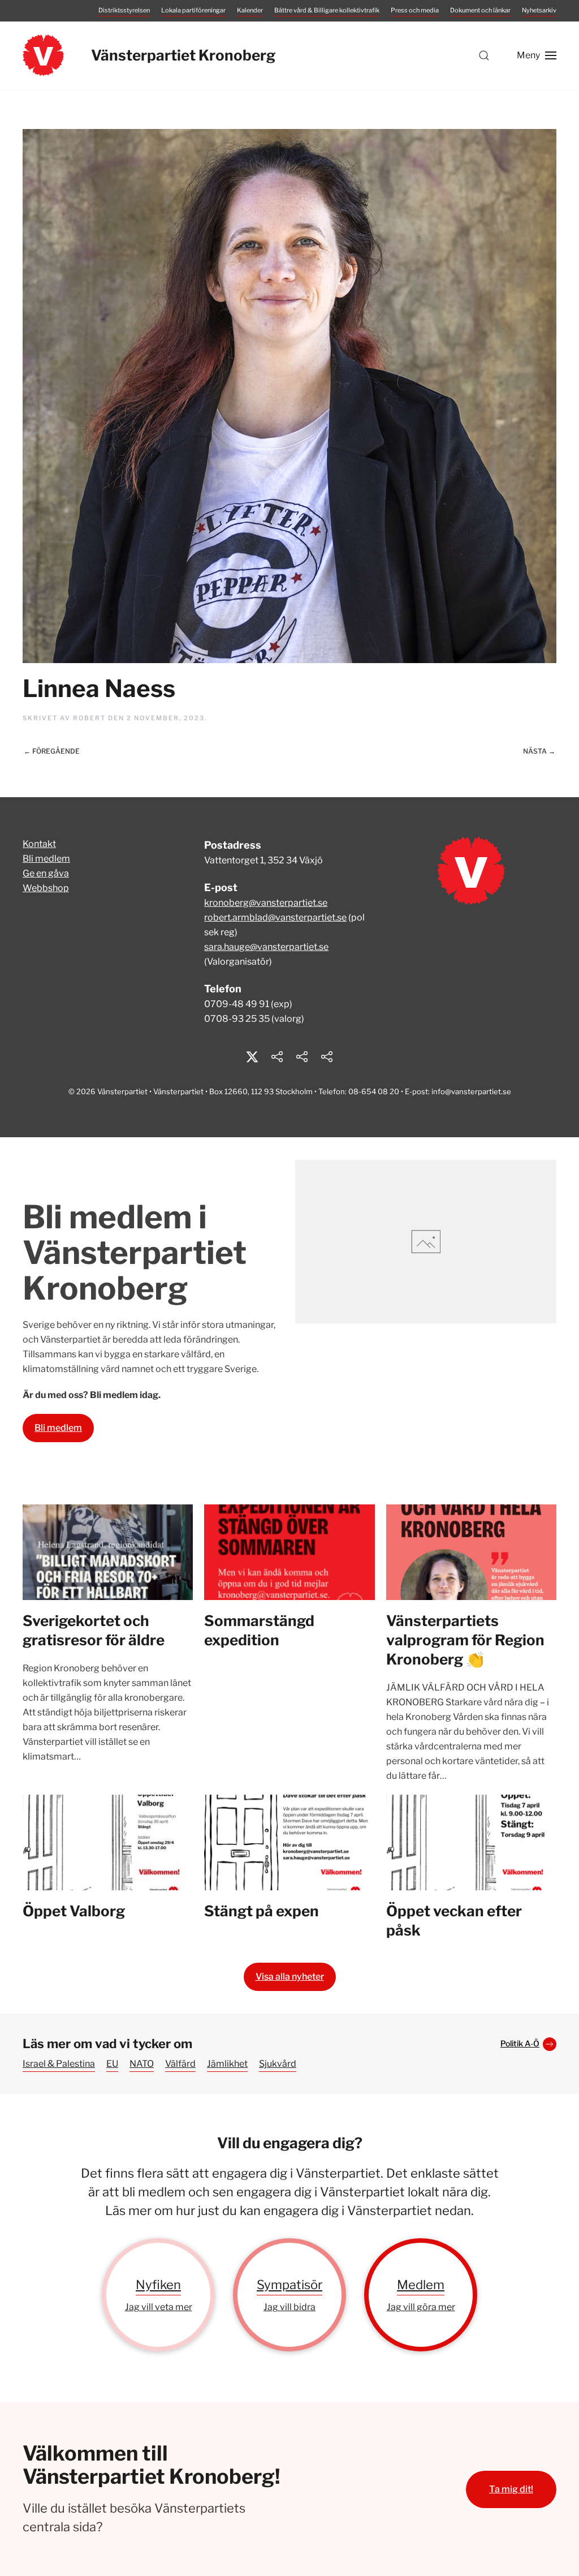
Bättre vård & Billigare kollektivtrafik (327, 10)
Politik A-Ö (520, 2043)
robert (89, 718)
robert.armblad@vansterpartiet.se (275, 917)
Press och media (415, 10)
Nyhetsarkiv (539, 10)
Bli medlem (46, 859)
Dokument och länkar (480, 10)
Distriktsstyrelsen (124, 10)
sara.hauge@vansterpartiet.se (266, 947)
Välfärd (180, 2064)
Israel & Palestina (59, 2064)
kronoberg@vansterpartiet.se (266, 903)
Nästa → (539, 751)
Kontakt (39, 844)
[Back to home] (43, 55)
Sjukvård (278, 2064)
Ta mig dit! (511, 2489)
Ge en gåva (46, 873)
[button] (484, 55)
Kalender (250, 10)
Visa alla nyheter (290, 1977)
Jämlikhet (227, 2064)
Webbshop (46, 888)
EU (112, 2064)
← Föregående (52, 751)
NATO (142, 2064)
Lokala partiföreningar (193, 10)
